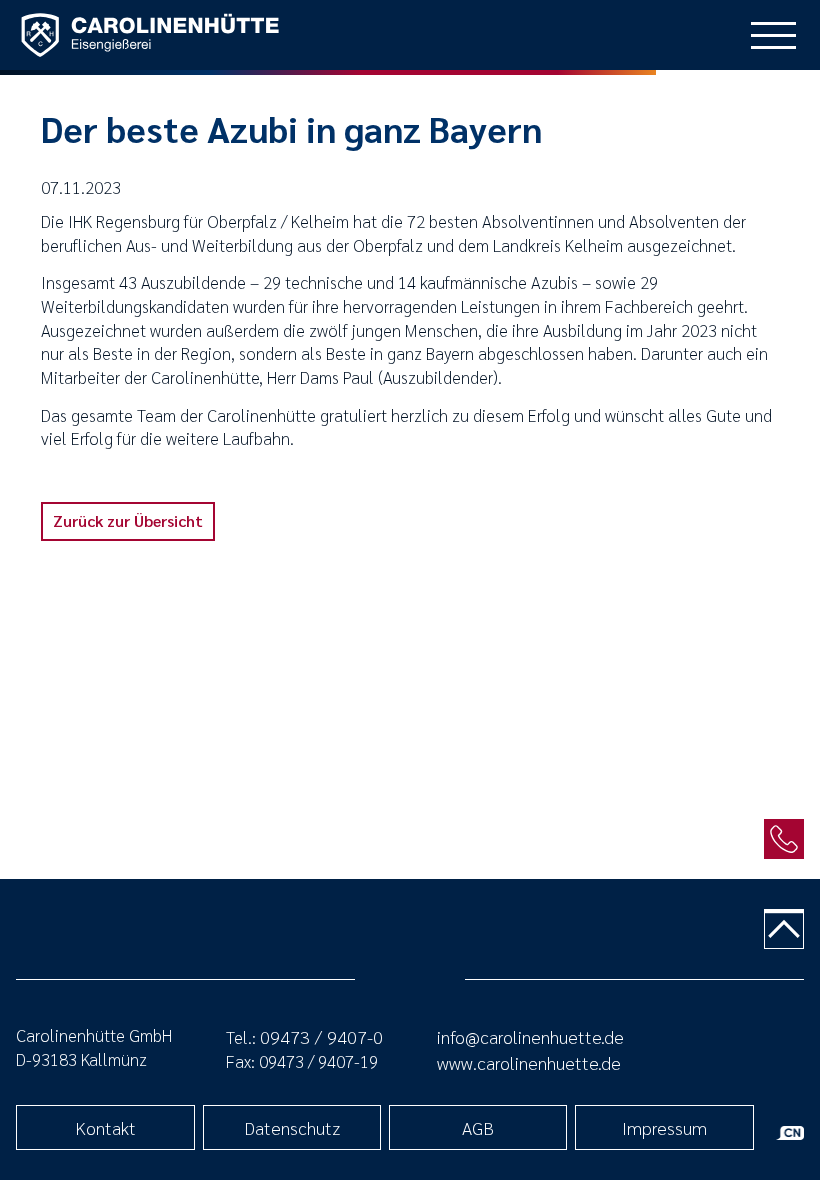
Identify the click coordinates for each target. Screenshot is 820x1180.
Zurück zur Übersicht (128, 520)
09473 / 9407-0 (321, 1036)
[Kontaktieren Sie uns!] (784, 839)
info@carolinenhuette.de (530, 1036)
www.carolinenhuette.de (529, 1062)
